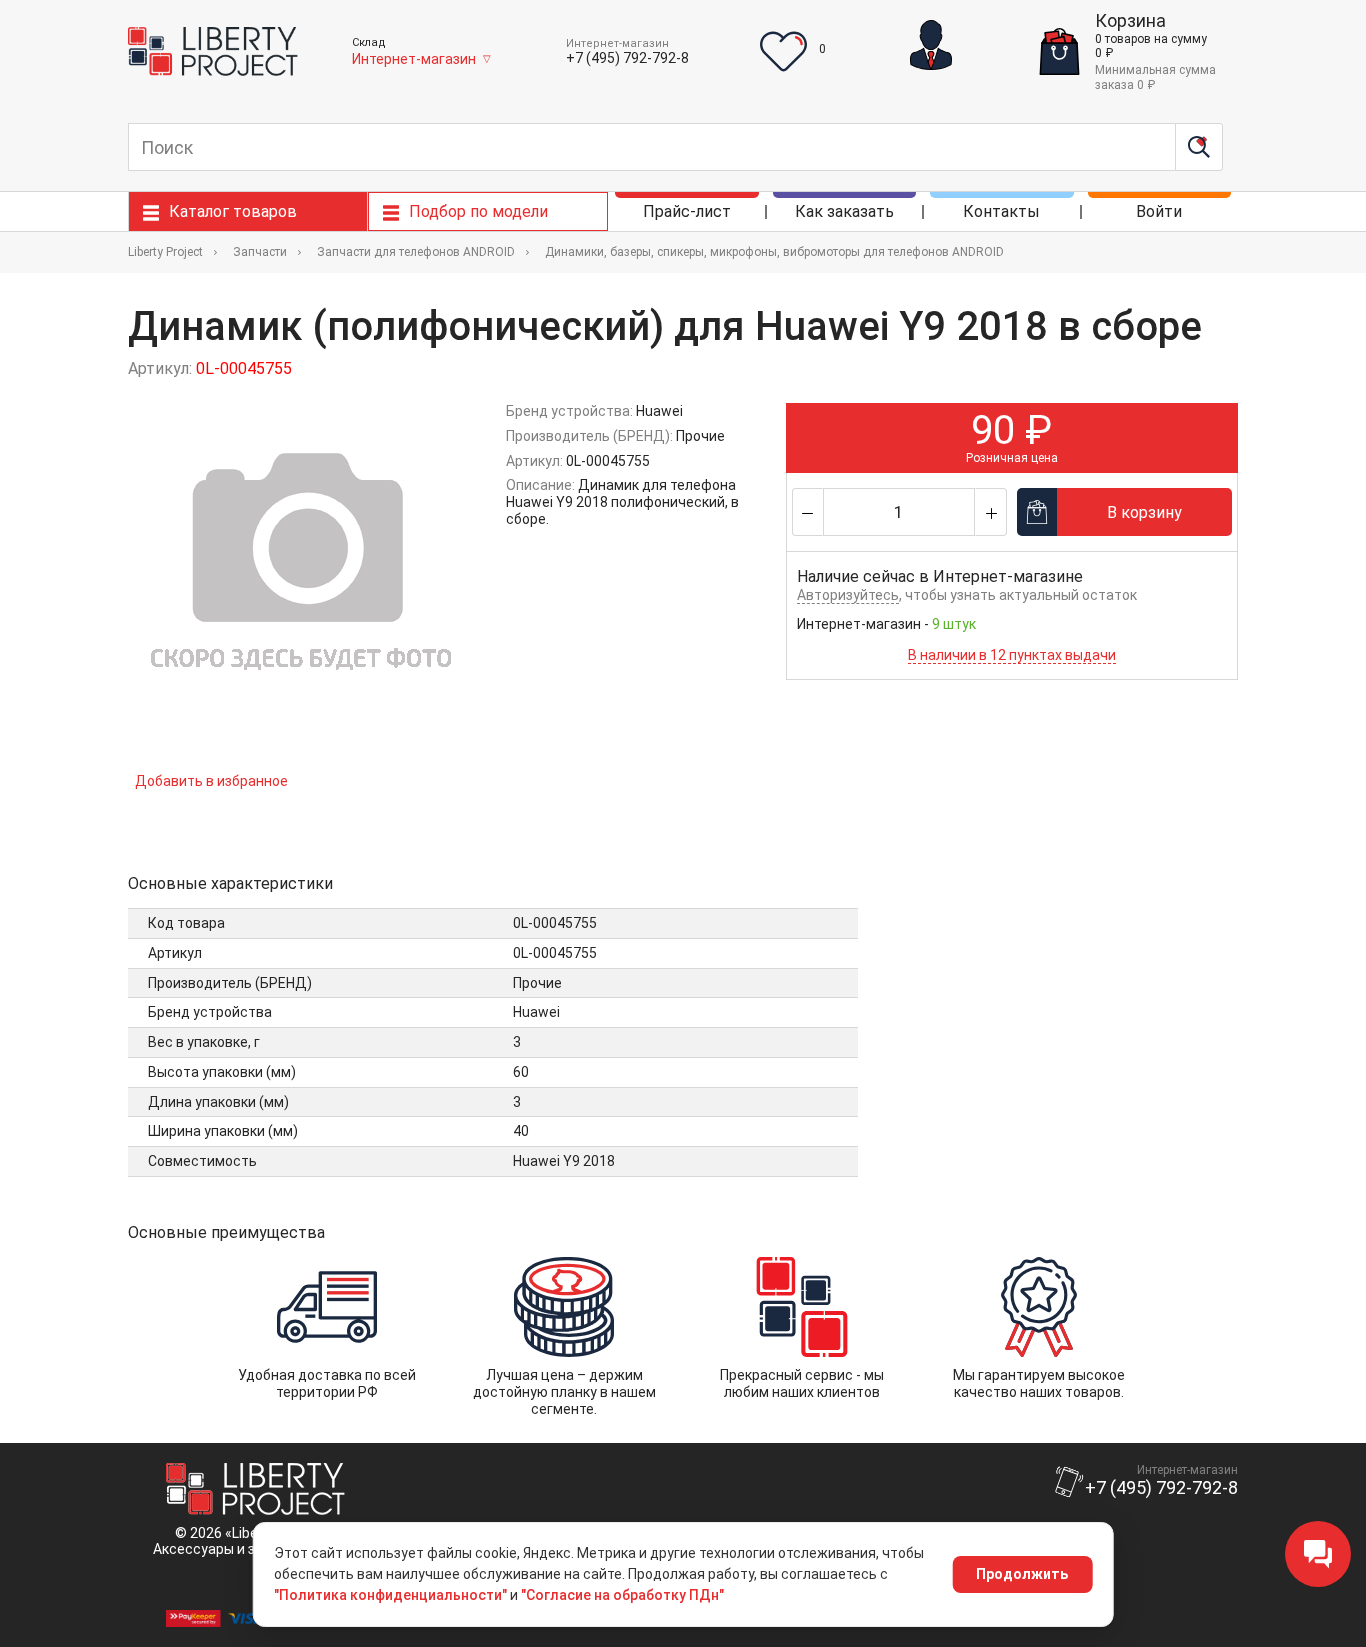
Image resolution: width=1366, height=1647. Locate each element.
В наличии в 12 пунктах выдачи (1012, 655)
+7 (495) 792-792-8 (627, 58)
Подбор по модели (478, 211)
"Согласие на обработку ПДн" (622, 1595)
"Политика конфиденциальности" (390, 1595)
